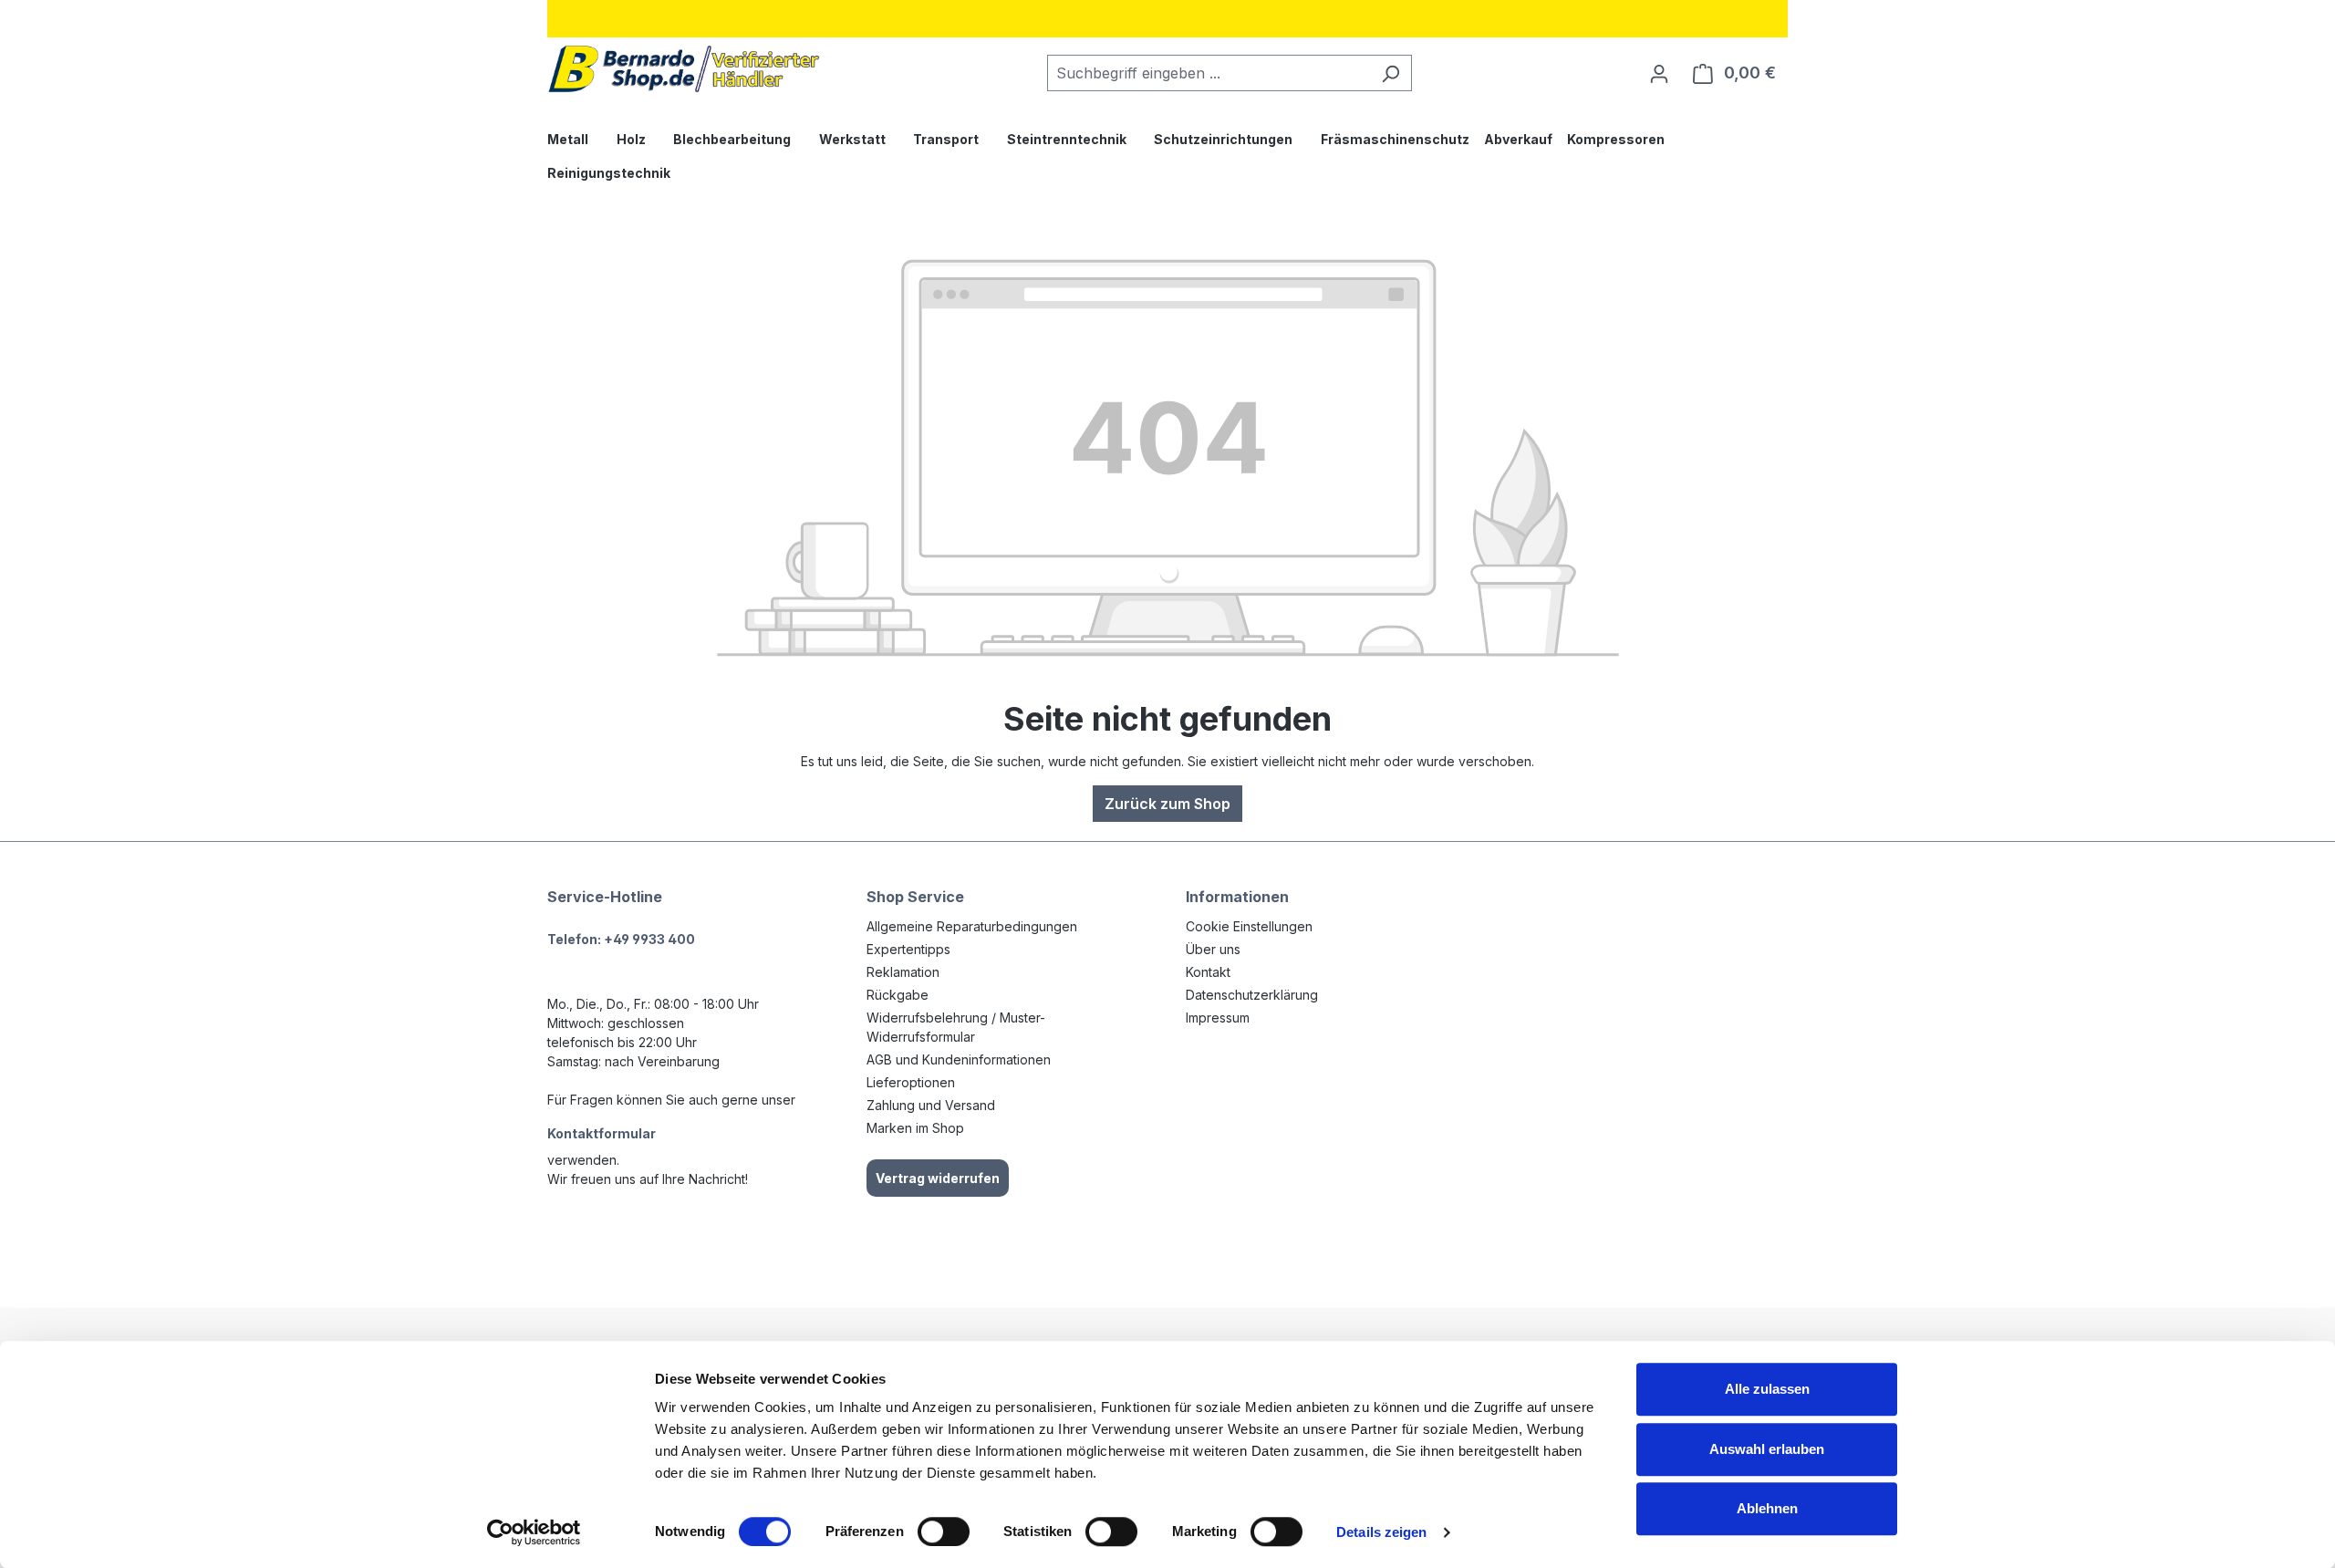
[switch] (944, 1532)
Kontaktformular (602, 1133)
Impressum (1218, 1018)
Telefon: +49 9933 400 (621, 939)
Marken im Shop (915, 1128)
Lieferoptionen (911, 1082)
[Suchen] (1391, 73)
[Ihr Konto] (1659, 73)
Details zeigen (1381, 1532)
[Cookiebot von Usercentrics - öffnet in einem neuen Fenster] (534, 1532)
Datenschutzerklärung (1252, 995)
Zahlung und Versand (931, 1105)
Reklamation (903, 972)
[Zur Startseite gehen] (684, 69)
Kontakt (1208, 972)
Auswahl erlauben (1767, 1449)
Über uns (1213, 949)
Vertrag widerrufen (938, 1178)
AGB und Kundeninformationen (959, 1059)
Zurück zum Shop (1167, 804)
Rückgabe (898, 995)
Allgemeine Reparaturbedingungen (972, 926)
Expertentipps (908, 949)
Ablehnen (1767, 1508)
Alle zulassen (1767, 1389)
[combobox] (1209, 73)
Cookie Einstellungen (1249, 926)
